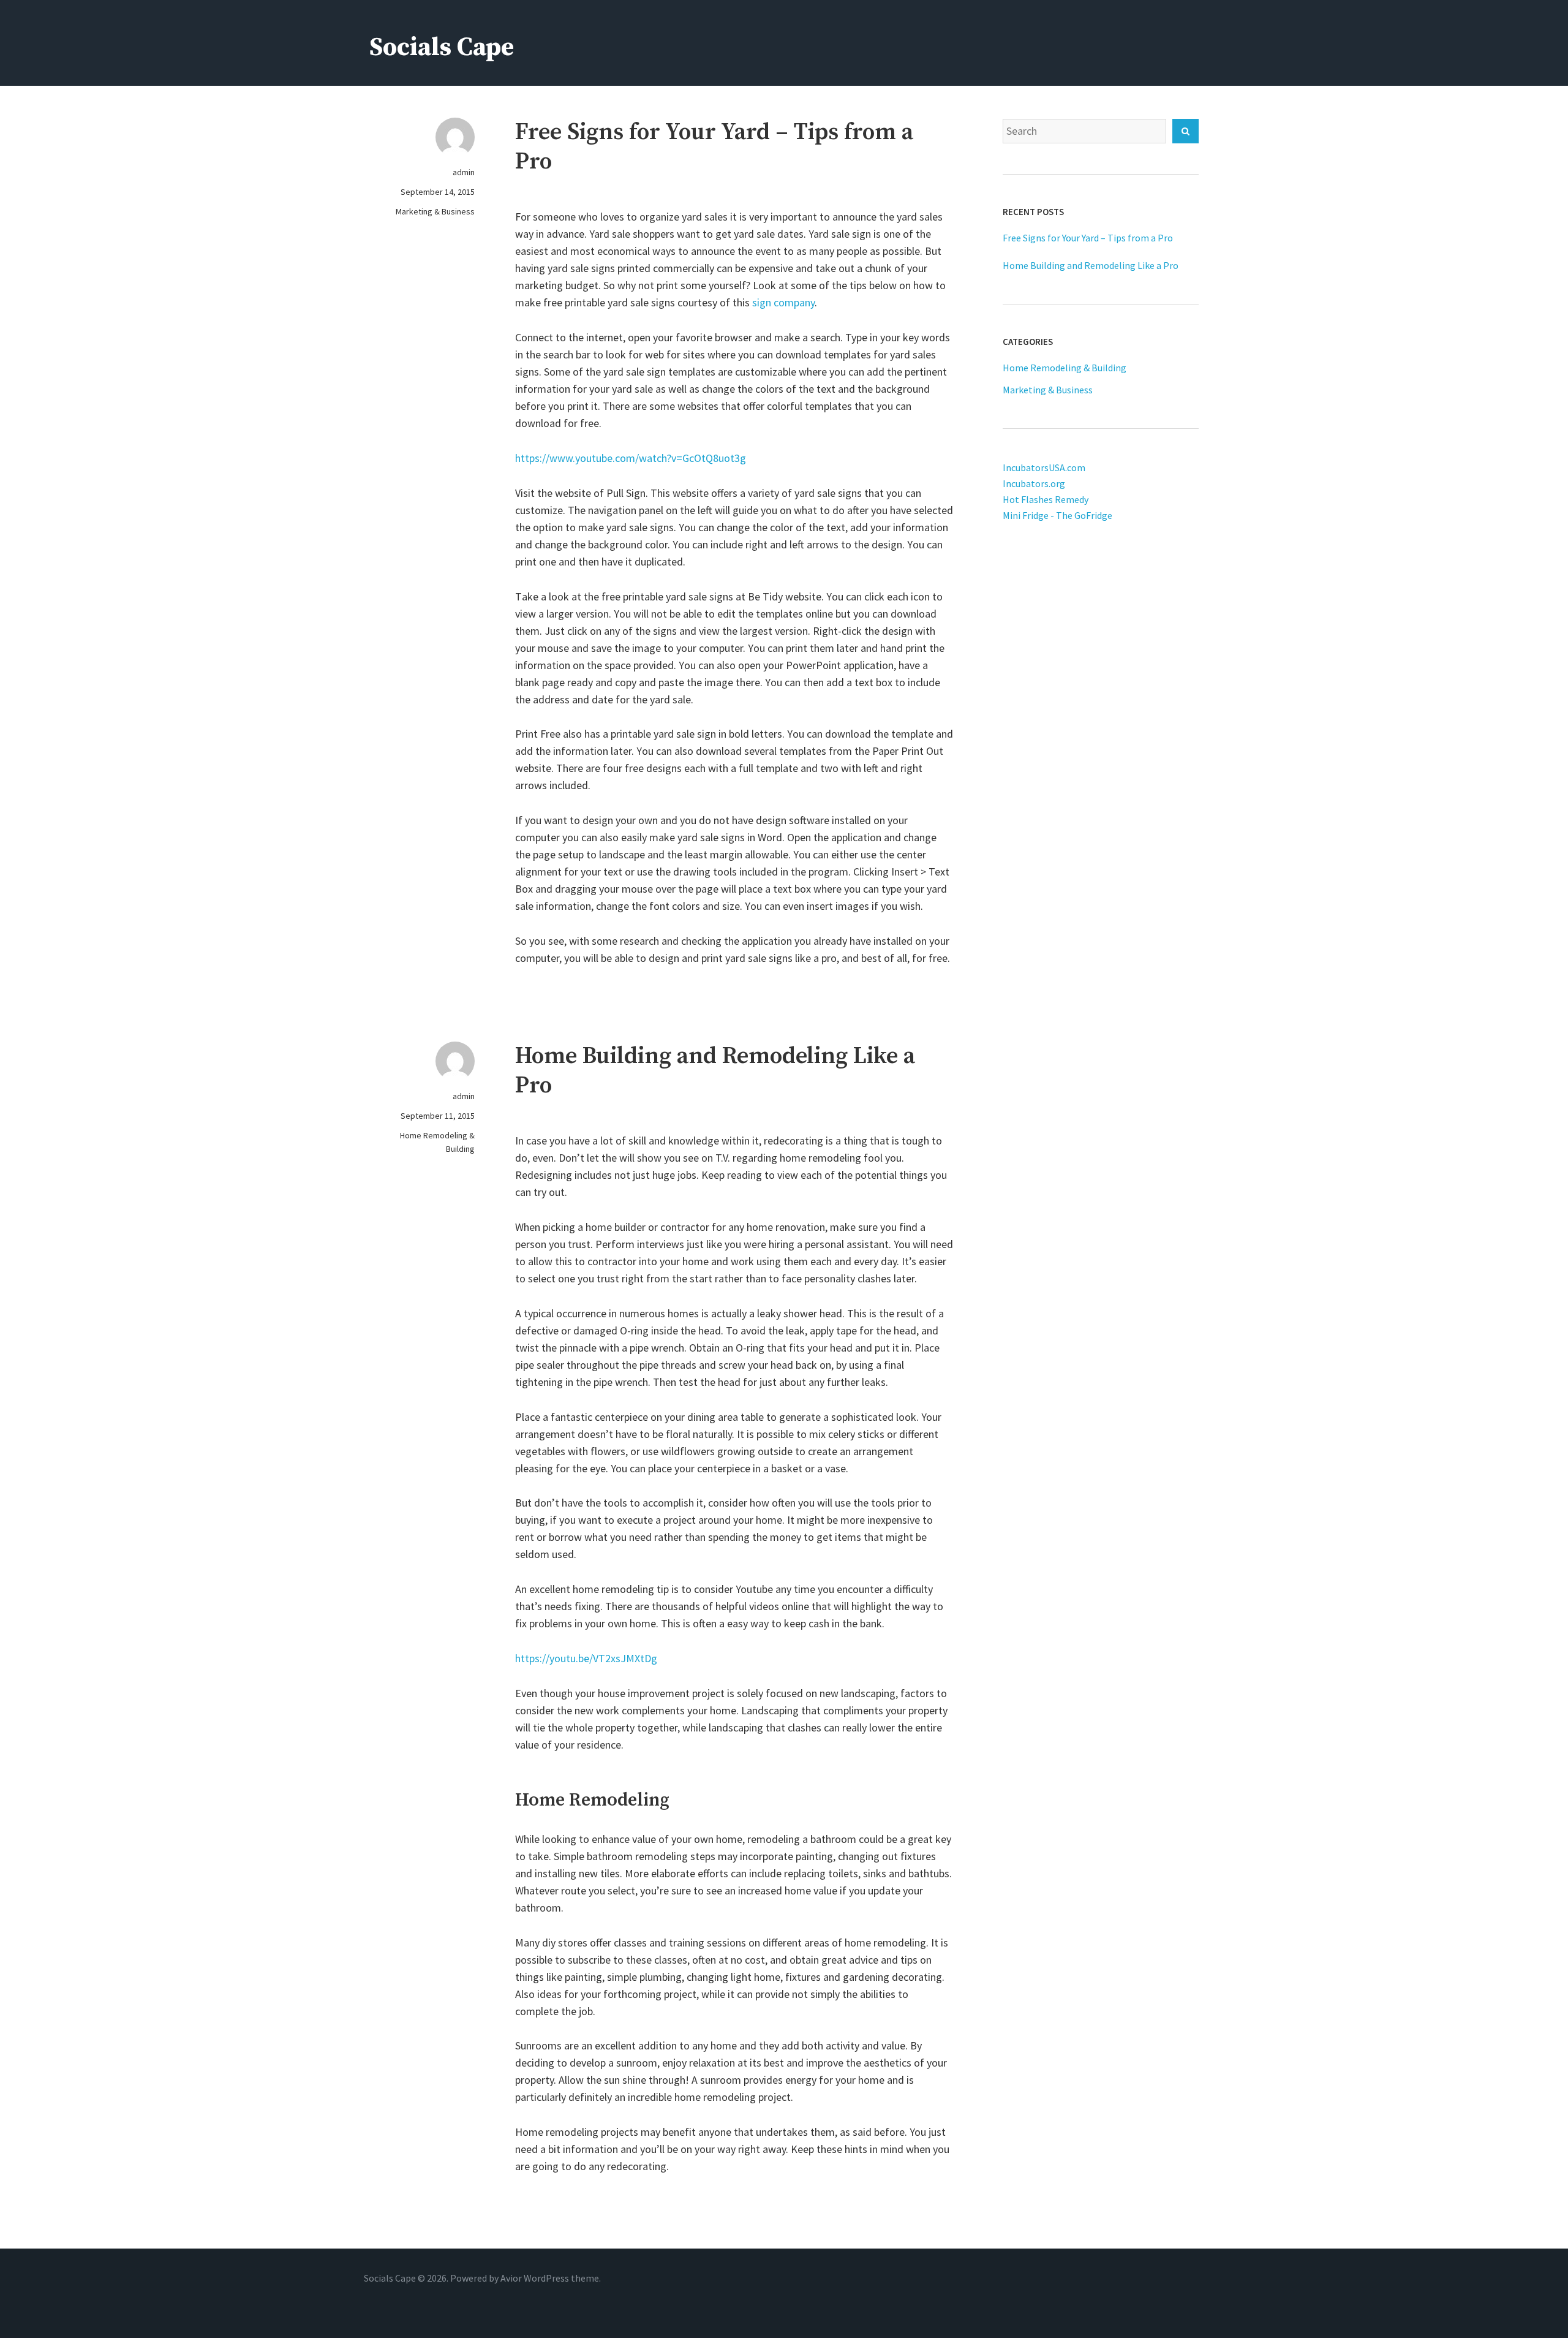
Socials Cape (442, 47)
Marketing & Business (435, 211)
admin (464, 172)
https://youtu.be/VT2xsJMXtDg (586, 1658)
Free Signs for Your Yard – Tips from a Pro (1088, 238)
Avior (511, 2278)
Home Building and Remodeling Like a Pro (1091, 265)
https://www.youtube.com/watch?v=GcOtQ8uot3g (631, 458)
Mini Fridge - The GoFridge (1057, 515)
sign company (783, 302)
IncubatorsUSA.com (1044, 467)
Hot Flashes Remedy (1046, 499)
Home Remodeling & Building (437, 1142)
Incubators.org (1034, 483)
